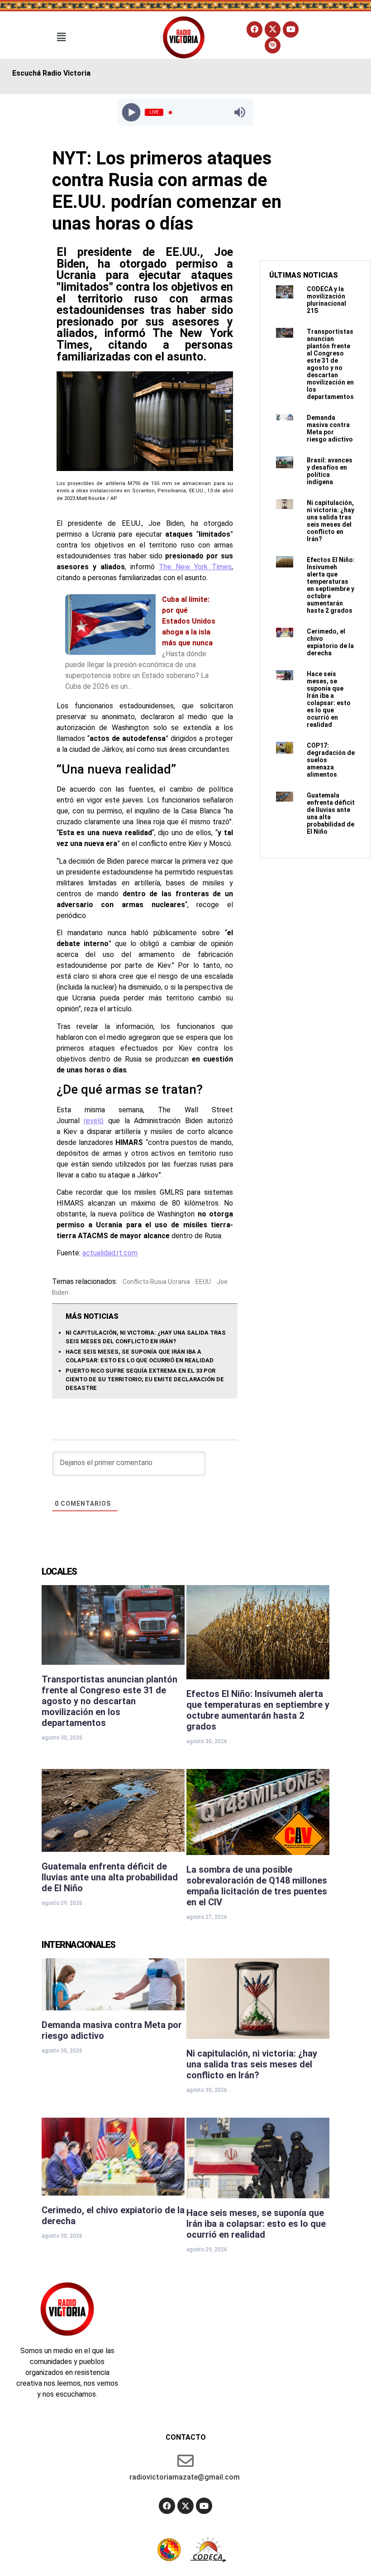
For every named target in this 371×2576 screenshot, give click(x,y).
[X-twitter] (273, 29)
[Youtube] (291, 29)
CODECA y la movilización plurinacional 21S (326, 300)
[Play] (131, 113)
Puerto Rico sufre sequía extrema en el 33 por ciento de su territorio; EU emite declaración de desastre (145, 1379)
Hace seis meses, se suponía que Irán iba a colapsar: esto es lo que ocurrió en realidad (329, 699)
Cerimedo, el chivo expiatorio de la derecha (330, 642)
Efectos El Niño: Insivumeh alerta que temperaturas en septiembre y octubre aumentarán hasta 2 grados (331, 585)
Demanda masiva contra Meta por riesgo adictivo (330, 428)
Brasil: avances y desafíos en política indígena (330, 471)
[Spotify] (273, 46)
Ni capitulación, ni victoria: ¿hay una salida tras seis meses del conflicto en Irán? (331, 521)
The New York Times (195, 567)
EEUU (203, 1282)
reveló (94, 1121)
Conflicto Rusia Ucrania (156, 1282)
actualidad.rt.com (110, 1253)
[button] (61, 37)
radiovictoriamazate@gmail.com (185, 2477)
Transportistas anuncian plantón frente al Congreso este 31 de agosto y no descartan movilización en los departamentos (330, 364)
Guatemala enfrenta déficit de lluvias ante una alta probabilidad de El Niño (110, 1877)
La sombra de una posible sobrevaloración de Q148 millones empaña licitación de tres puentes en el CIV (257, 1886)
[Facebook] (254, 29)
